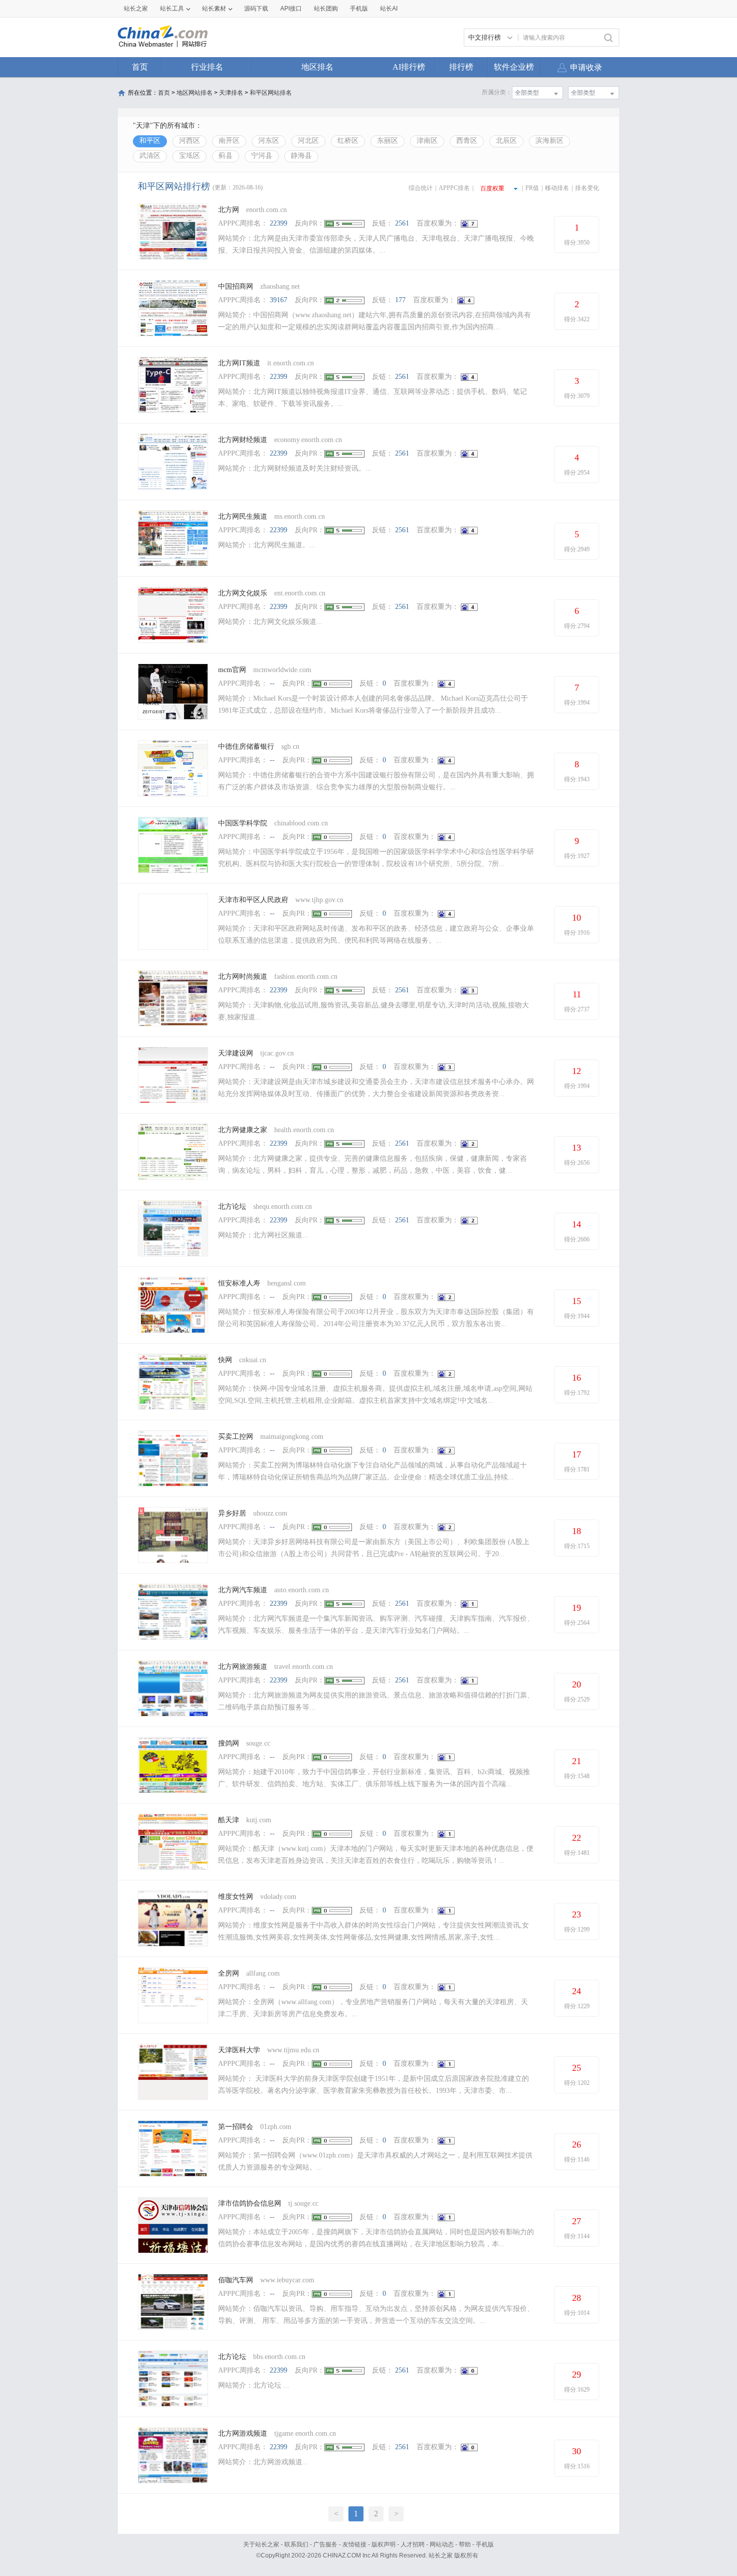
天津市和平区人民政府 (253, 900)
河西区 (190, 141)
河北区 (308, 141)
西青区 (467, 141)
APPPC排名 (454, 188)
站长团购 (326, 9)
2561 (402, 223)
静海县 (301, 156)
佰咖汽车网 (236, 2280)
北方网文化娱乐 (243, 593)
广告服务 (325, 2544)
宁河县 (262, 156)
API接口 (291, 9)
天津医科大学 (239, 2050)
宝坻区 (190, 156)
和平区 (150, 141)
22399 (279, 223)
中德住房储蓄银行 (246, 746)
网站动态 (442, 2544)
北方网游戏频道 (243, 2433)
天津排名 (231, 93)
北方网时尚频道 (243, 977)
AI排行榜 (409, 67)
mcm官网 (232, 670)
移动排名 (557, 188)
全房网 (229, 1973)
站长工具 (172, 9)
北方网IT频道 (239, 363)
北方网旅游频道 (243, 1667)
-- (272, 683)
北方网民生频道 (243, 516)
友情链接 (354, 2544)
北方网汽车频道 (243, 1590)
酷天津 (229, 1820)
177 (400, 300)
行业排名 (207, 67)
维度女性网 (236, 1897)
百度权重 (492, 188)
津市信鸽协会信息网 (251, 2203)
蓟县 (226, 156)
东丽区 (388, 141)
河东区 (269, 141)
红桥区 (348, 141)
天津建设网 (236, 1053)
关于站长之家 (261, 2544)
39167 (279, 300)
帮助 (465, 2544)
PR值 (532, 188)
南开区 (229, 141)
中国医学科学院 (243, 823)
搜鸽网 (229, 1743)
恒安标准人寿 (239, 1283)
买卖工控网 (236, 1437)
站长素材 (214, 9)
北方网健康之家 (243, 1130)
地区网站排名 (195, 93)
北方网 (229, 210)
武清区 (150, 156)
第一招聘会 (236, 2127)
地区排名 (317, 67)
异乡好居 (232, 1513)
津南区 (427, 141)
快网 (225, 1360)
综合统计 (421, 188)
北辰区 (506, 141)
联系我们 (296, 2544)
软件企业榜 (514, 67)
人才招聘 (413, 2544)
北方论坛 (232, 1207)
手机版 (485, 2544)
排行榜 (461, 67)
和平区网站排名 (271, 93)
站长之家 (136, 9)
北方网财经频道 (243, 440)
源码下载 (256, 9)
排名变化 (587, 188)
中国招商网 (236, 286)
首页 (140, 67)
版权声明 (384, 2544)
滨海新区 (549, 141)
